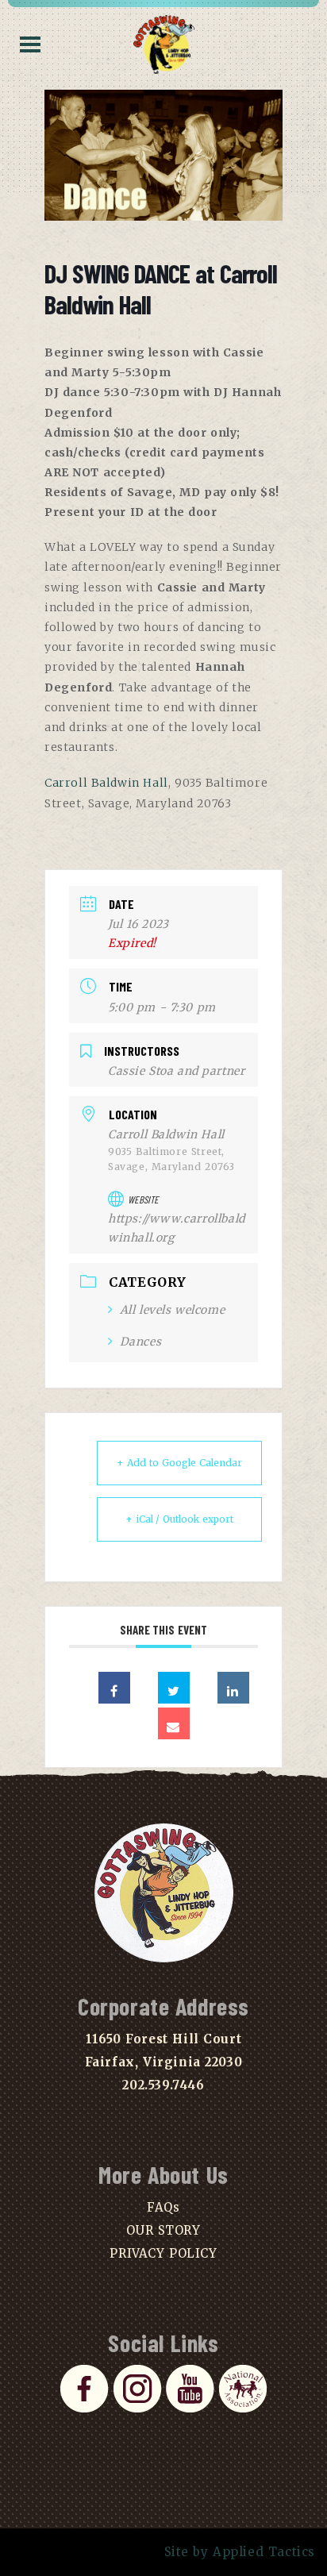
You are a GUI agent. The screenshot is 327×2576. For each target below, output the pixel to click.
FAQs (163, 2207)
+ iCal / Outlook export (180, 1519)
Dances (140, 1342)
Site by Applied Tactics (240, 2552)
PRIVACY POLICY (163, 2253)
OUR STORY (163, 2230)
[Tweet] (174, 1688)
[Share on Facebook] (114, 1688)
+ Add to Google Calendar (179, 1463)
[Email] (174, 1723)
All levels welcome (172, 1310)
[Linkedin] (233, 1688)
